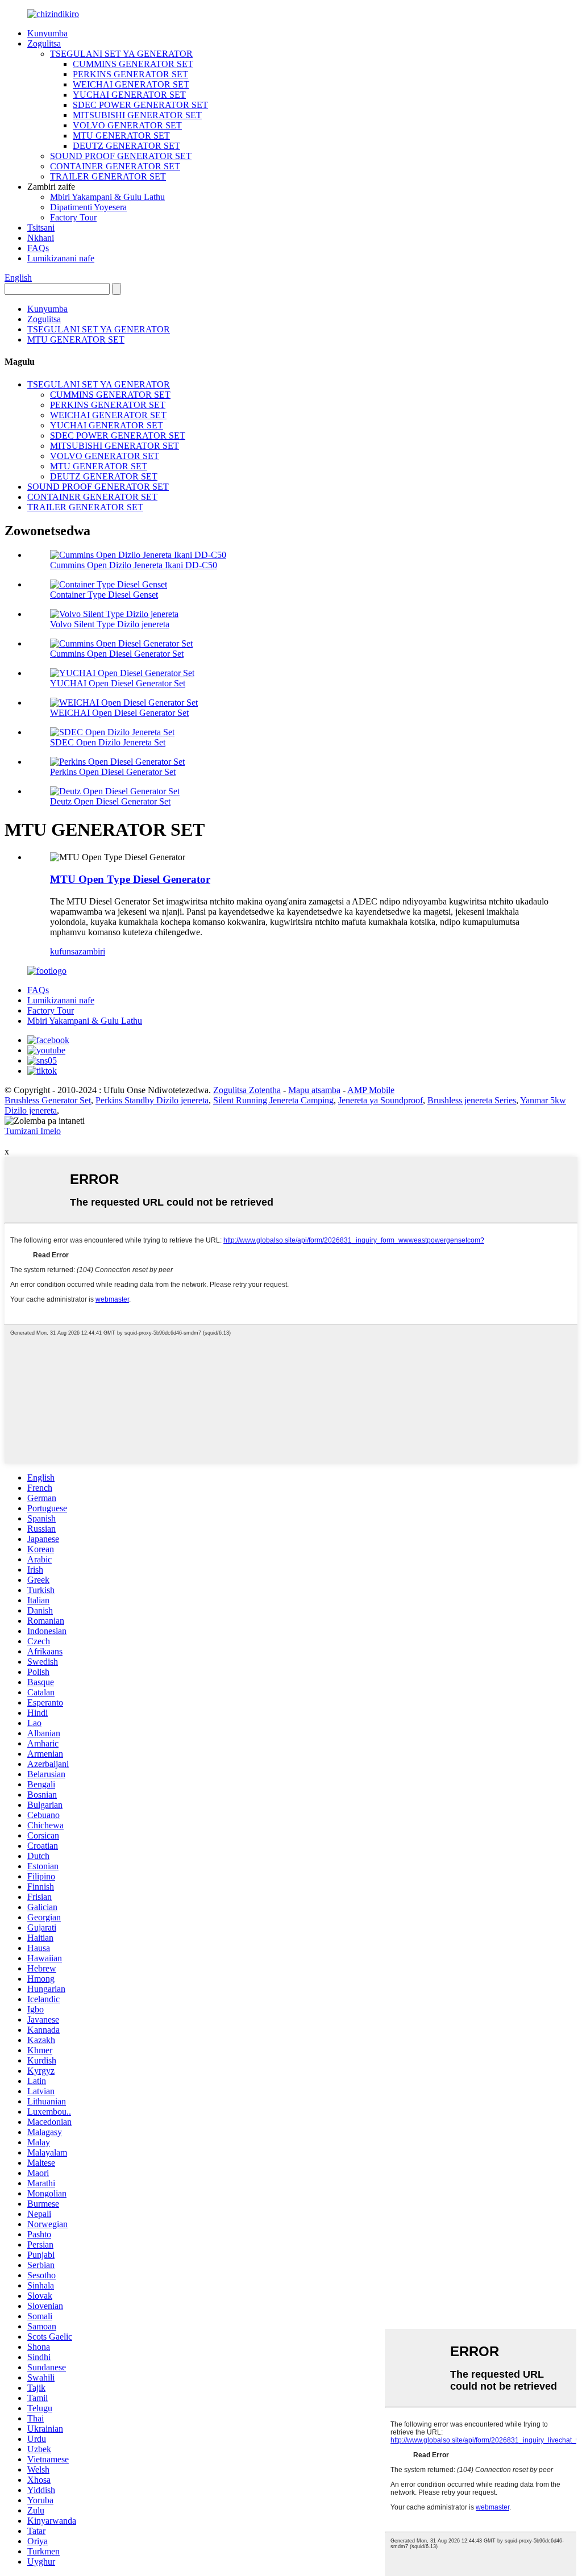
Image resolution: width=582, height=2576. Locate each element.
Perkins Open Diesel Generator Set (113, 772)
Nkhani (41, 238)
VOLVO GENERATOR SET (127, 125)
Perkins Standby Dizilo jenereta (152, 1100)
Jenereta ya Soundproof (381, 1100)
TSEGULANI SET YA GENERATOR (121, 54)
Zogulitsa (44, 43)
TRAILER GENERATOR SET (108, 176)
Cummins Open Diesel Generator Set (117, 654)
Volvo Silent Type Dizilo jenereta (110, 624)
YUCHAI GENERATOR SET (129, 95)
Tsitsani (41, 228)
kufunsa (64, 951)
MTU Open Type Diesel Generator (130, 879)
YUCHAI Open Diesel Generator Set (118, 683)
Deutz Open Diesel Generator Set (110, 801)
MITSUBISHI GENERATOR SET (137, 115)
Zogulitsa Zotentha (247, 1090)
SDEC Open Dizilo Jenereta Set (108, 742)
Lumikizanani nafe (61, 258)
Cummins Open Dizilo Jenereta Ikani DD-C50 (134, 565)
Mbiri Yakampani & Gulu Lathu (107, 197)
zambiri (92, 951)
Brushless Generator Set (48, 1100)
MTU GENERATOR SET (121, 136)
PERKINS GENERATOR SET (130, 74)
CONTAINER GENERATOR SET (115, 166)
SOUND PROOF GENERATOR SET (121, 156)
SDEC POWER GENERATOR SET (140, 105)
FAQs (38, 248)
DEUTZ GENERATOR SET (126, 146)
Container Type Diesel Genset (104, 595)
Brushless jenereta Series (472, 1100)
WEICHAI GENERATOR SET (131, 84)
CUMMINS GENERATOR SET (133, 64)
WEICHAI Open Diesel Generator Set (119, 713)
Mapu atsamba (314, 1090)
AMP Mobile (371, 1090)
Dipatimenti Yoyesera (88, 207)
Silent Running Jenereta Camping (273, 1100)
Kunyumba (47, 33)
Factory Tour (73, 217)
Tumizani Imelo (33, 1131)
